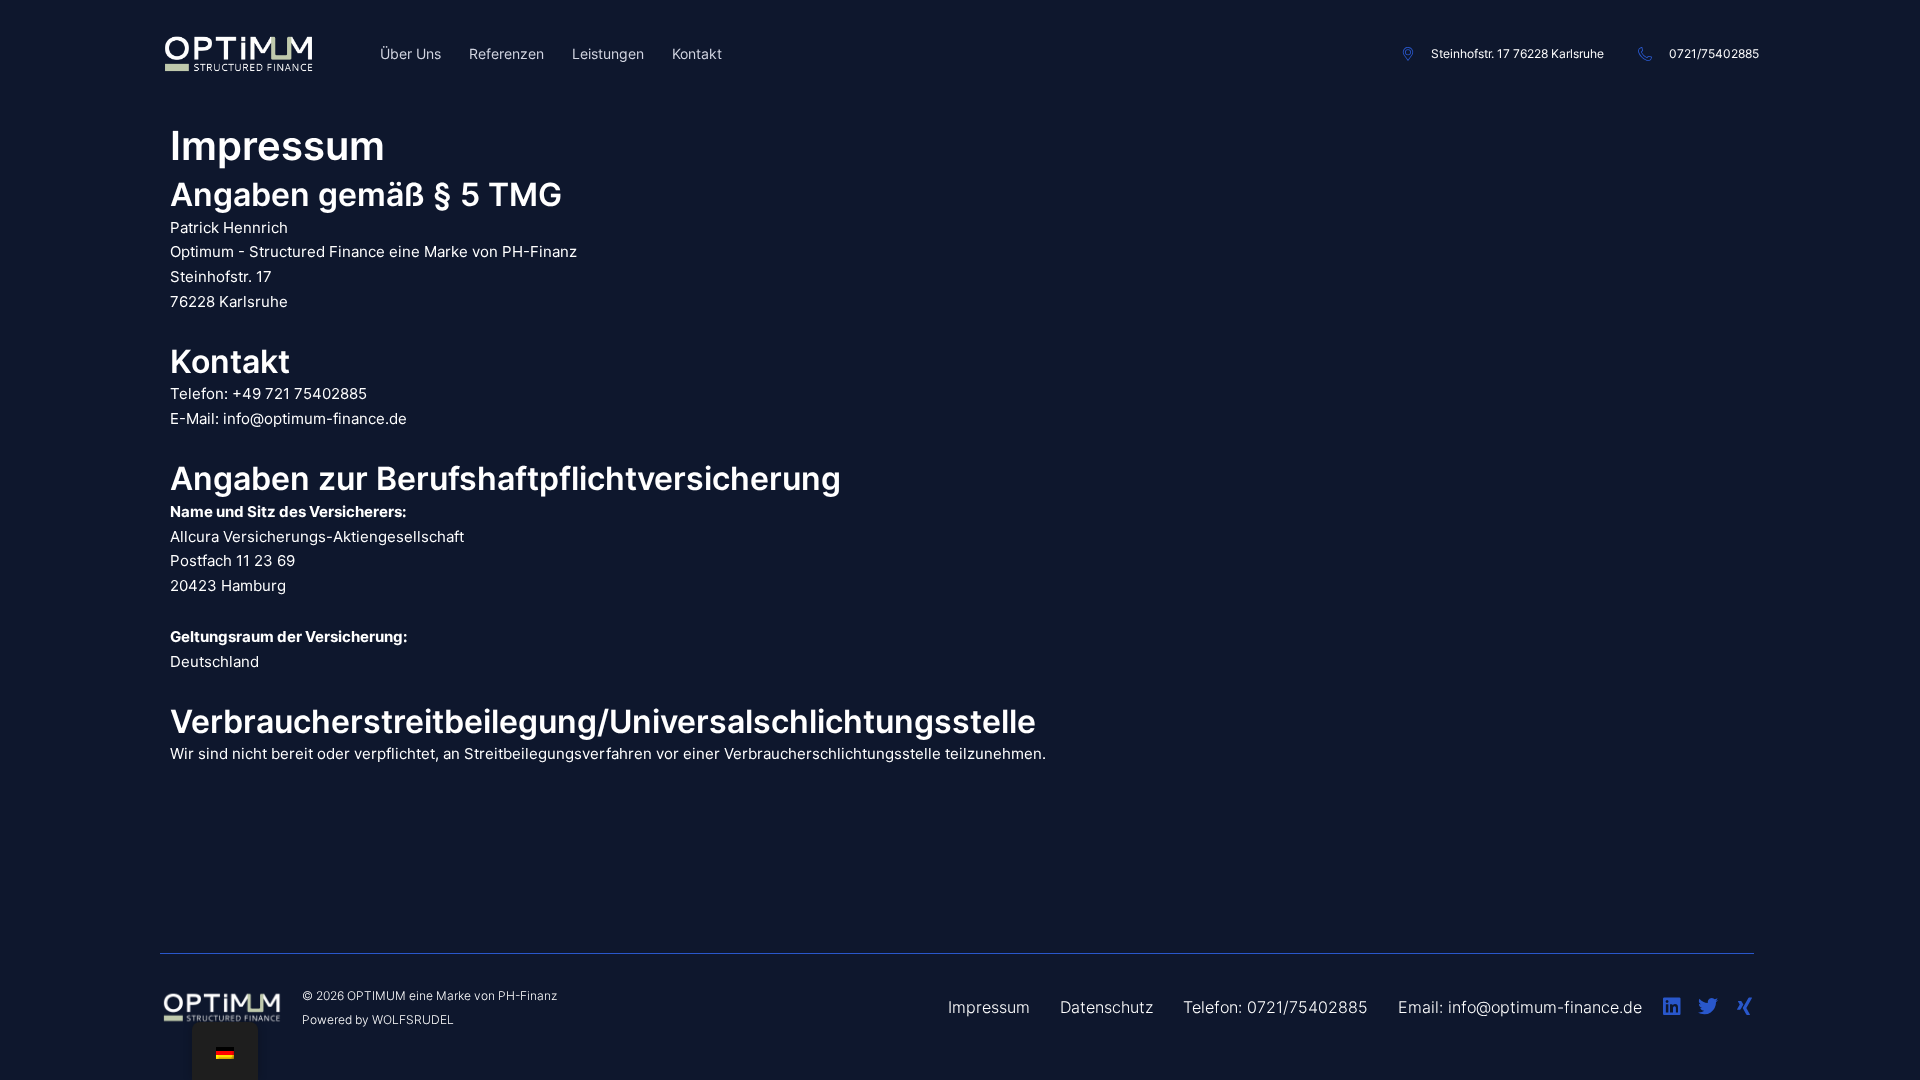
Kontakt (697, 53)
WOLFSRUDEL (413, 1019)
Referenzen (506, 53)
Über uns (410, 53)
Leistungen (608, 53)
